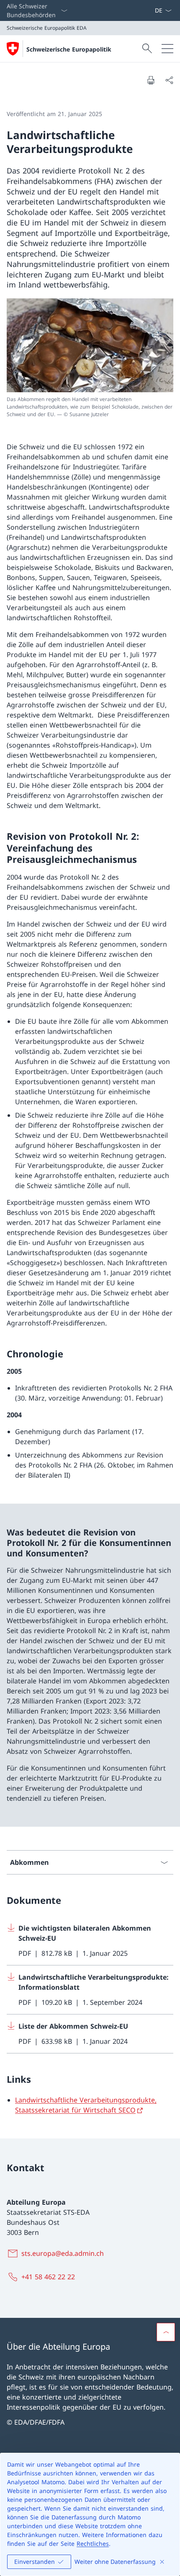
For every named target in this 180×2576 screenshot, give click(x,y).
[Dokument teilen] (169, 80)
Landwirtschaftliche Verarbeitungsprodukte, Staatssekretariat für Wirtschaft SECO (86, 2105)
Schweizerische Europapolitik (69, 49)
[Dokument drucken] (151, 80)
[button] (166, 2332)
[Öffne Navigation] (167, 49)
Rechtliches (93, 2544)
